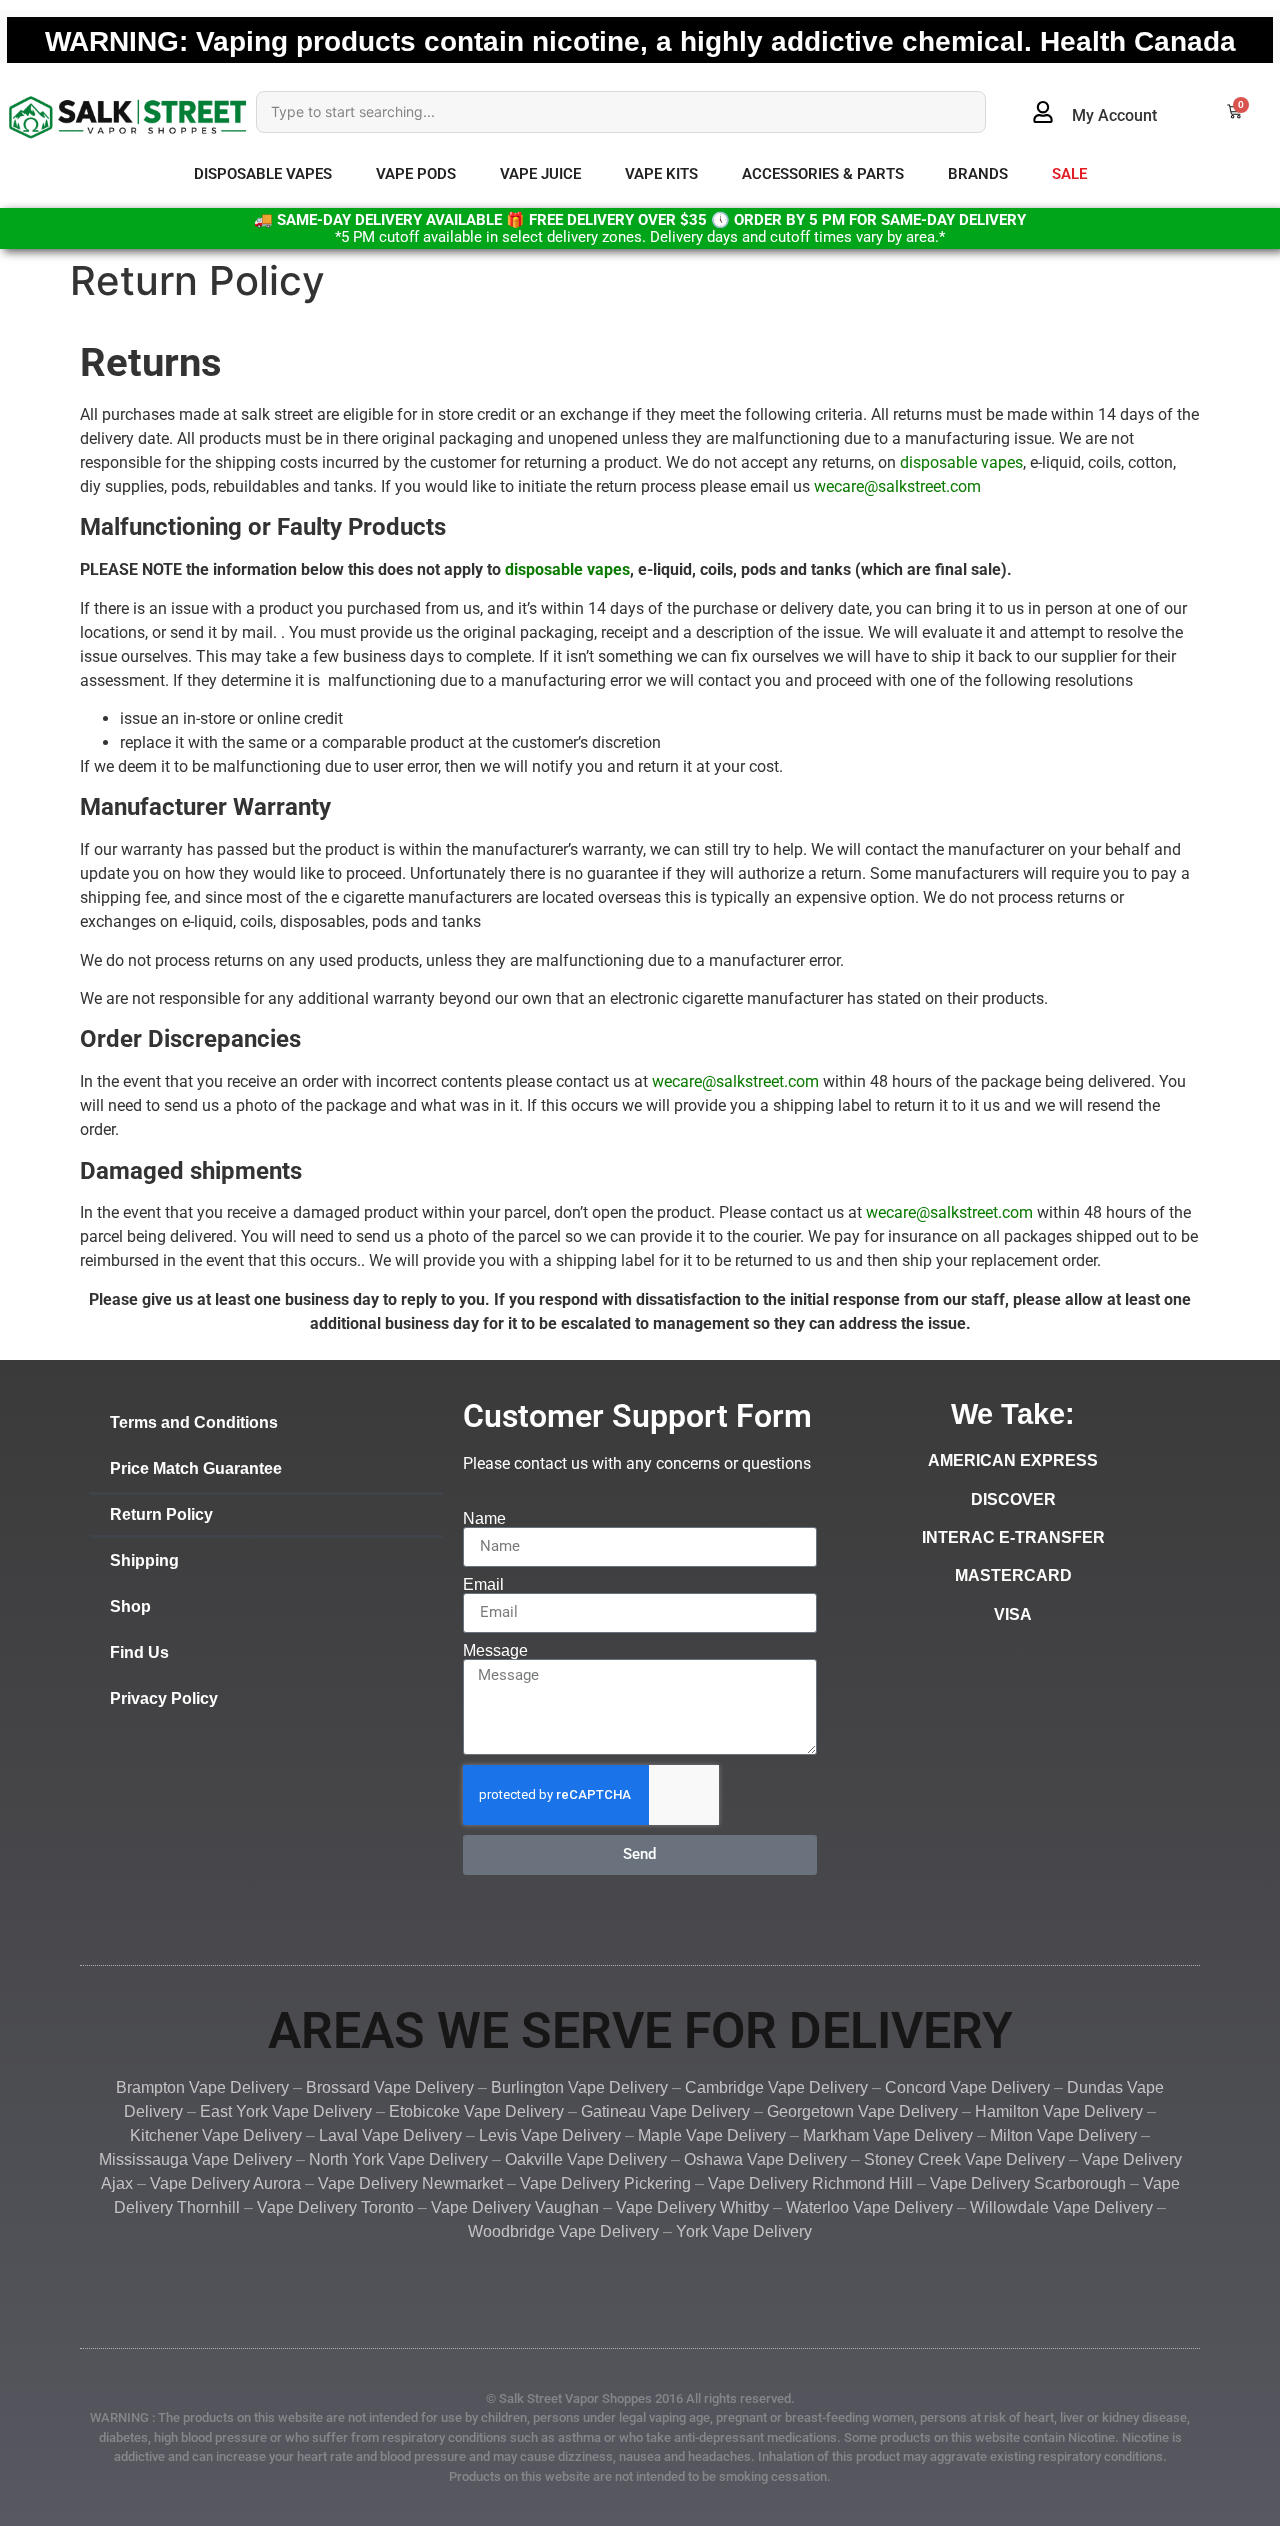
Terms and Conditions (194, 1422)
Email (483, 1585)
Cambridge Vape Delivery (776, 2087)
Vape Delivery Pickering (605, 2183)
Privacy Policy (164, 1698)
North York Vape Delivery (398, 2159)
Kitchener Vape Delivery (216, 2135)
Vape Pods (416, 174)
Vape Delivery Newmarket (410, 2183)
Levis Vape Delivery (550, 2135)
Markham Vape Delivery (888, 2135)
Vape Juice (540, 174)
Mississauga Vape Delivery (195, 2159)
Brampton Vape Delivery (202, 2087)
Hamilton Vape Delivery (1059, 2111)
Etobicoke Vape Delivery (476, 2111)
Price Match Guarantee (196, 1468)
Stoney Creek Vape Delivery (964, 2159)
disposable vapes (961, 462)
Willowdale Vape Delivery (1061, 2207)
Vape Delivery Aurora (225, 2183)
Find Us (139, 1652)
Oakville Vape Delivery (586, 2159)
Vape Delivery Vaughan (515, 2207)
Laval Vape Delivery (390, 2135)
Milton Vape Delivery (1063, 2135)
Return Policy (161, 1514)
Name (484, 1519)
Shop (130, 1606)
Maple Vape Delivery (712, 2135)
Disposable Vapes (263, 174)
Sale (1069, 174)
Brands (978, 174)
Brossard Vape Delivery (390, 2087)
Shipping (144, 1560)
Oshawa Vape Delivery (765, 2159)
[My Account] (1043, 112)
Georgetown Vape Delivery (862, 2111)
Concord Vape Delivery (967, 2087)
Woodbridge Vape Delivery (563, 2231)
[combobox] (621, 112)
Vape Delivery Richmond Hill (810, 2183)
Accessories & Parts (823, 174)
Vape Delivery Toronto (335, 2207)
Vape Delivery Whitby (692, 2207)
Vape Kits (661, 174)
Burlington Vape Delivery (579, 2087)
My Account (1114, 115)
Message (495, 1651)
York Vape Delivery (744, 2231)
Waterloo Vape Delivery (869, 2207)
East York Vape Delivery (286, 2111)
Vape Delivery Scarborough (1028, 2183)
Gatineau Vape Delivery (663, 2111)
